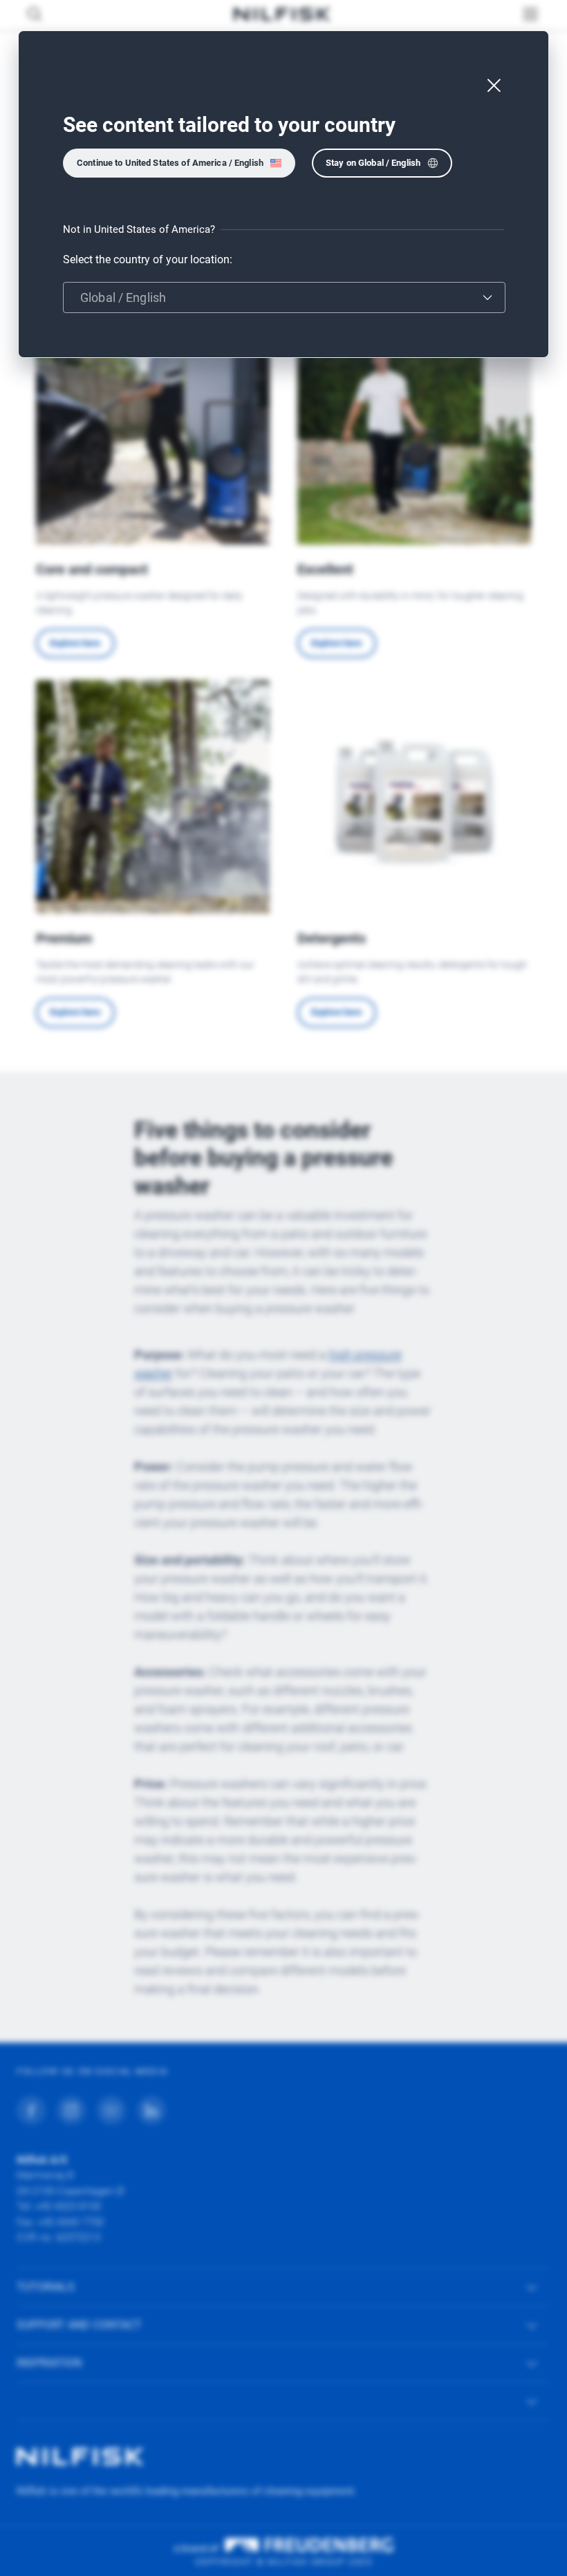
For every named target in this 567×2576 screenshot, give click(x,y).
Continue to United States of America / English (170, 163)
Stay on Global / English (373, 163)
